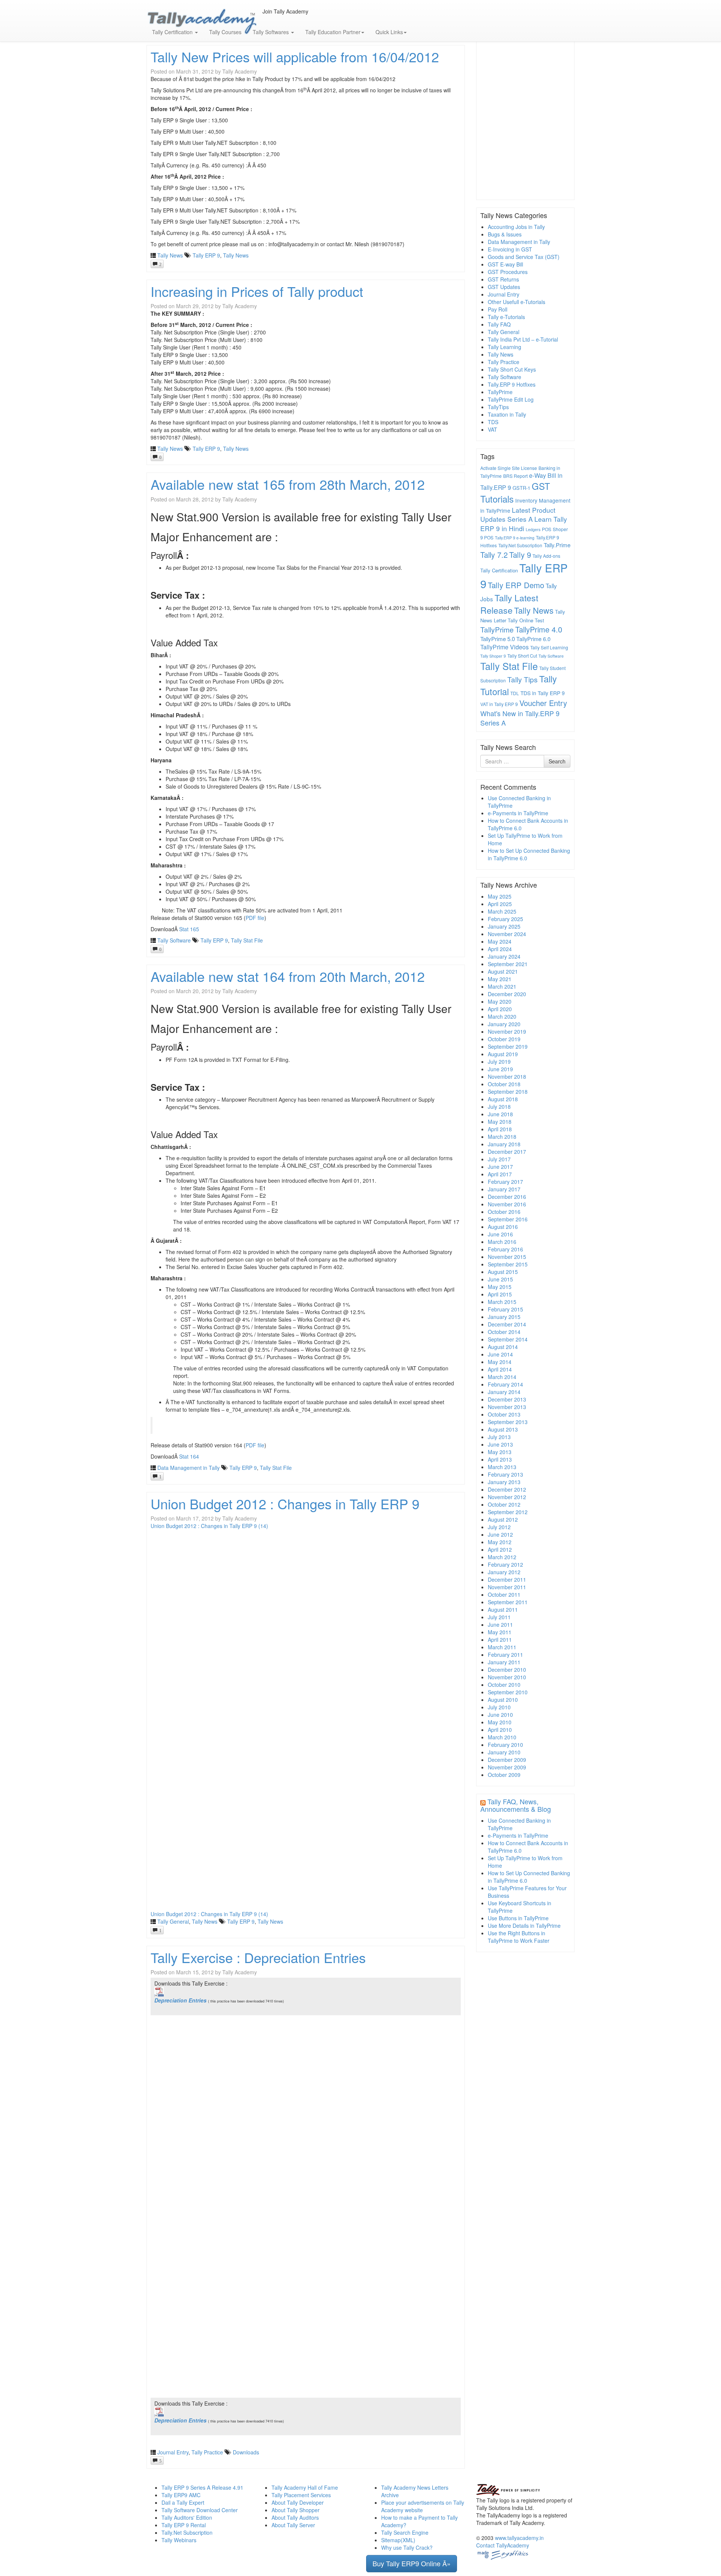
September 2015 (508, 1264)
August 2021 (503, 971)
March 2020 (502, 1016)
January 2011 (504, 1662)
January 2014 (504, 1392)
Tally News (170, 255)
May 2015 (500, 1287)
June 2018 (500, 1114)
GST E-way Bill (505, 264)
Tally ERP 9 (206, 255)
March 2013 (502, 1467)
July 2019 (499, 1061)
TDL (515, 693)
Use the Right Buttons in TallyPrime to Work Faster (519, 1937)
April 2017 (500, 1174)
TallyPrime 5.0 (498, 639)
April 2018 (500, 1129)
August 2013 (503, 1429)
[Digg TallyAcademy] (272, 19)
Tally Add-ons (546, 556)
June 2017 (500, 1167)
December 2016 (507, 1197)
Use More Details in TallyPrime (524, 1926)
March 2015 (502, 1302)
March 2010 (502, 1737)
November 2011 (507, 1587)
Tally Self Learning (549, 647)
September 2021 (508, 964)
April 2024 (500, 949)
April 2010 (500, 1730)
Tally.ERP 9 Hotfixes (512, 384)
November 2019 (507, 1031)
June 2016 (500, 1234)
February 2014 (505, 1384)
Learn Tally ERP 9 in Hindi (524, 524)
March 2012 (502, 1557)
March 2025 (502, 911)
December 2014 (507, 1324)
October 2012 (504, 1504)
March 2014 (502, 1377)
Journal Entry (173, 2452)
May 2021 (500, 979)
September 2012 (508, 1512)
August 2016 (503, 1227)
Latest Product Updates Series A (518, 515)
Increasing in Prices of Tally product (257, 291)
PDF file (255, 918)
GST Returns (503, 279)
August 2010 (503, 1700)
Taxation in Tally (507, 414)
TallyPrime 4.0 (539, 629)
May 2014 (500, 1362)
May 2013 (500, 1452)
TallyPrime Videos (505, 647)
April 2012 (500, 1549)
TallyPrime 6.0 (533, 639)
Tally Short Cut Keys (512, 369)
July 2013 (499, 1437)
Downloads (246, 2452)
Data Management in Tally (189, 1468)
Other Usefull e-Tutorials (517, 302)
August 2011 (503, 1609)
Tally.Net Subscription (520, 545)
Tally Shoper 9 (493, 656)
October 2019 (504, 1039)
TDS (493, 422)
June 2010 (500, 1715)
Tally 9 (520, 555)
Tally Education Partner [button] (333, 32)
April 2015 (500, 1294)
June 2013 (500, 1444)
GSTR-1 (521, 488)
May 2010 (500, 1722)
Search (557, 761)
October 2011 (504, 1594)
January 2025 (504, 926)
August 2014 (503, 1347)
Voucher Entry (543, 703)
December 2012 (507, 1489)
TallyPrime (500, 392)
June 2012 (500, 1534)
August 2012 (503, 1519)
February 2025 (505, 919)
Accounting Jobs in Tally (516, 227)
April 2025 (500, 904)
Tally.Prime (557, 545)
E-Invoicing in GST (510, 249)
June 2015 (500, 1279)
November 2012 (507, 1497)
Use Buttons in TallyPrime (518, 1918)
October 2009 (504, 1775)
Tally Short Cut (522, 656)
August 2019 (503, 1054)
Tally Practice (207, 2452)
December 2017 (507, 1152)
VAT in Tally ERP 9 (499, 704)
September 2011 (508, 1602)
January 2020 (504, 1024)
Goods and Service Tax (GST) (524, 257)
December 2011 (507, 1579)
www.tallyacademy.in (519, 2538)
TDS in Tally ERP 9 (543, 693)
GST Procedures (508, 272)
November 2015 (507, 1257)
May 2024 (500, 941)
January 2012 (504, 1572)
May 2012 (500, 1542)
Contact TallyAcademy (503, 2545)
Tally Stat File (247, 940)
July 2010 (499, 1707)
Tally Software (174, 940)
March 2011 (502, 1647)
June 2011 (500, 1624)
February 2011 (505, 1655)
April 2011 (500, 1640)
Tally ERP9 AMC (181, 2495)
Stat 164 (189, 1456)
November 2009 (507, 1767)
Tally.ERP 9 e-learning (515, 538)
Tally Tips (523, 679)
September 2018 (508, 1092)
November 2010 (507, 1677)
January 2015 (504, 1317)
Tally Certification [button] (173, 32)
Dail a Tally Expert (183, 2502)
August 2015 (503, 1272)
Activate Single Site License (509, 468)
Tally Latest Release (509, 604)
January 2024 (504, 956)
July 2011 (499, 1617)
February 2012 (505, 1564)
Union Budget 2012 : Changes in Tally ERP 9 (285, 1503)
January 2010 (504, 1752)
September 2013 (508, 1422)
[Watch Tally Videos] (266, 19)
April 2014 (500, 1369)
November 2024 (507, 934)
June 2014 (500, 1354)
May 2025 (500, 896)
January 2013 (504, 1482)
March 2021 (502, 986)
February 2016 (505, 1249)
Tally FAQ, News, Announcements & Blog (516, 1805)
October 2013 (504, 1414)
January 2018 (504, 1144)
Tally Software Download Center (200, 2510)
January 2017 (504, 1189)
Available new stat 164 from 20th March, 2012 (288, 976)
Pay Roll (498, 309)
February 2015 (505, 1309)
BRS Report (515, 476)
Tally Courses (225, 32)
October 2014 (504, 1332)
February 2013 (505, 1474)
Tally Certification (499, 570)
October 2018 (504, 1084)
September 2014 (508, 1339)
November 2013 (507, 1407)
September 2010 (508, 1692)
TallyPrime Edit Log (511, 399)
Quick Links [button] (389, 32)
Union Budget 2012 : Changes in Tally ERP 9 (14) (209, 1526)
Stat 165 (189, 929)
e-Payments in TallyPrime (518, 813)
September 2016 (508, 1219)
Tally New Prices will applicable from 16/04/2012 (295, 56)
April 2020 (500, 1009)
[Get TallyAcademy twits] (269, 19)
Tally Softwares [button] (272, 32)
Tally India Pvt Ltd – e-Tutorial (523, 339)
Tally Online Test (526, 620)
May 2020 (500, 1001)
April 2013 (500, 1459)
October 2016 (504, 1212)
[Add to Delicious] (275, 19)
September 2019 (508, 1046)
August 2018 (503, 1099)
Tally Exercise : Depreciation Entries (258, 1957)
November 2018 (507, 1076)
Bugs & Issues (505, 234)
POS (547, 529)
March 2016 (502, 1242)
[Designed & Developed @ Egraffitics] (502, 2554)
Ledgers (533, 529)
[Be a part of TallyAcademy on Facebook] (263, 19)
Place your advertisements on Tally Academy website (423, 2506)
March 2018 (502, 1137)
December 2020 (507, 994)
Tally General (173, 1921)
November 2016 (507, 1204)
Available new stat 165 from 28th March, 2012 (288, 484)
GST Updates (504, 287)
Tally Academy (240, 71)
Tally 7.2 (494, 555)
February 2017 (505, 1182)
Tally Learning (505, 347)
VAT (492, 429)
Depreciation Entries (181, 2000)
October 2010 (504, 1685)
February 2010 (505, 1745)
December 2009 (507, 1760)
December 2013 (507, 1399)
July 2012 (499, 1527)
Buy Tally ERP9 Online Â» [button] (412, 2563)
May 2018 (500, 1122)
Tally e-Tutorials (506, 317)
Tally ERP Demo (516, 585)
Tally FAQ (499, 324)
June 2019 (500, 1069)
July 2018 (499, 1107)
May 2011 (500, 1632)
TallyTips (498, 407)
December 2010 (507, 1670)
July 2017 (499, 1159)
